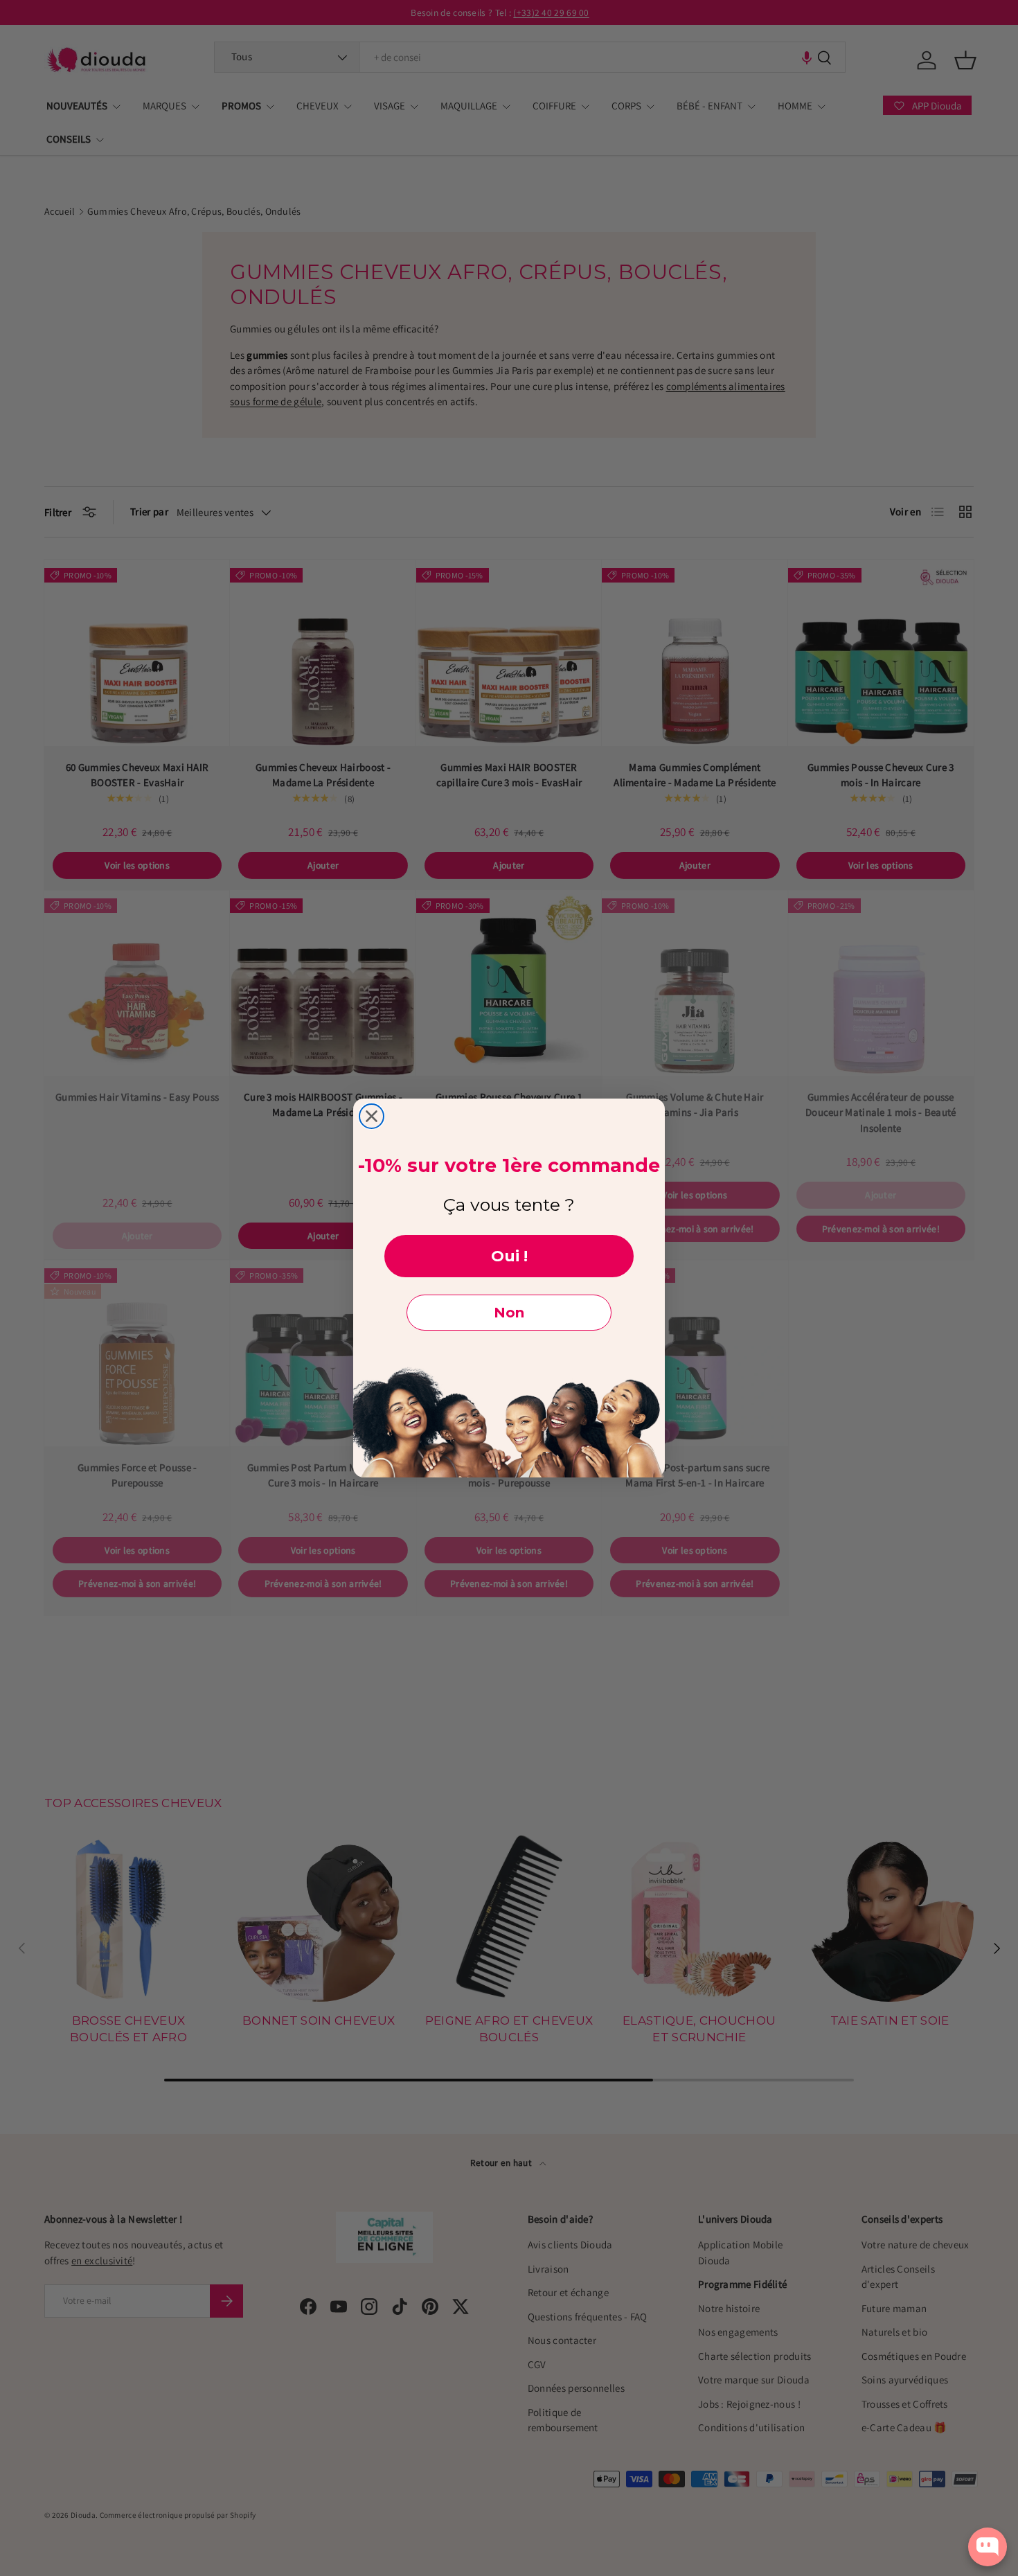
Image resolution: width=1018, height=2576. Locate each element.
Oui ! (509, 1256)
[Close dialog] (372, 1116)
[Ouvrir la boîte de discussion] (988, 2547)
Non (509, 1313)
